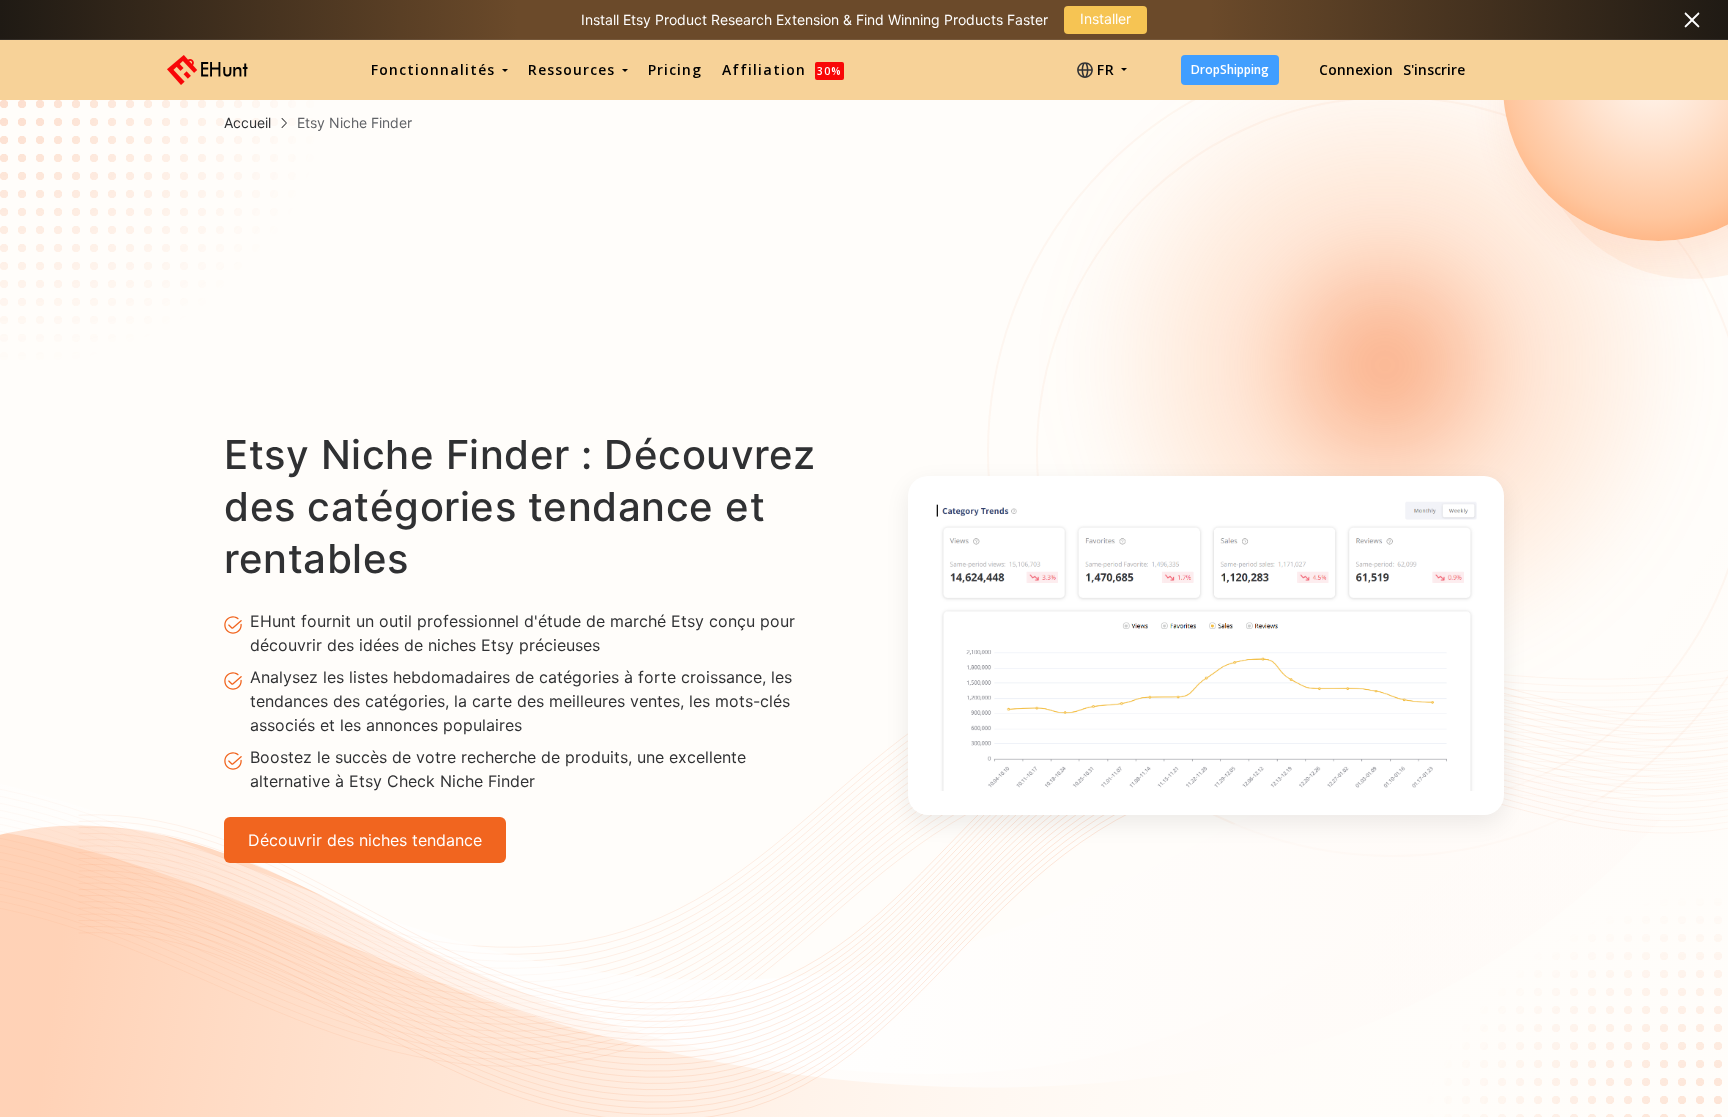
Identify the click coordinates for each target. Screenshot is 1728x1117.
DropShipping (1230, 69)
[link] (247, 123)
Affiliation (782, 69)
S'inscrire (1434, 69)
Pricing (675, 69)
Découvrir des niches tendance (365, 840)
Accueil (247, 122)
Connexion (1356, 69)
